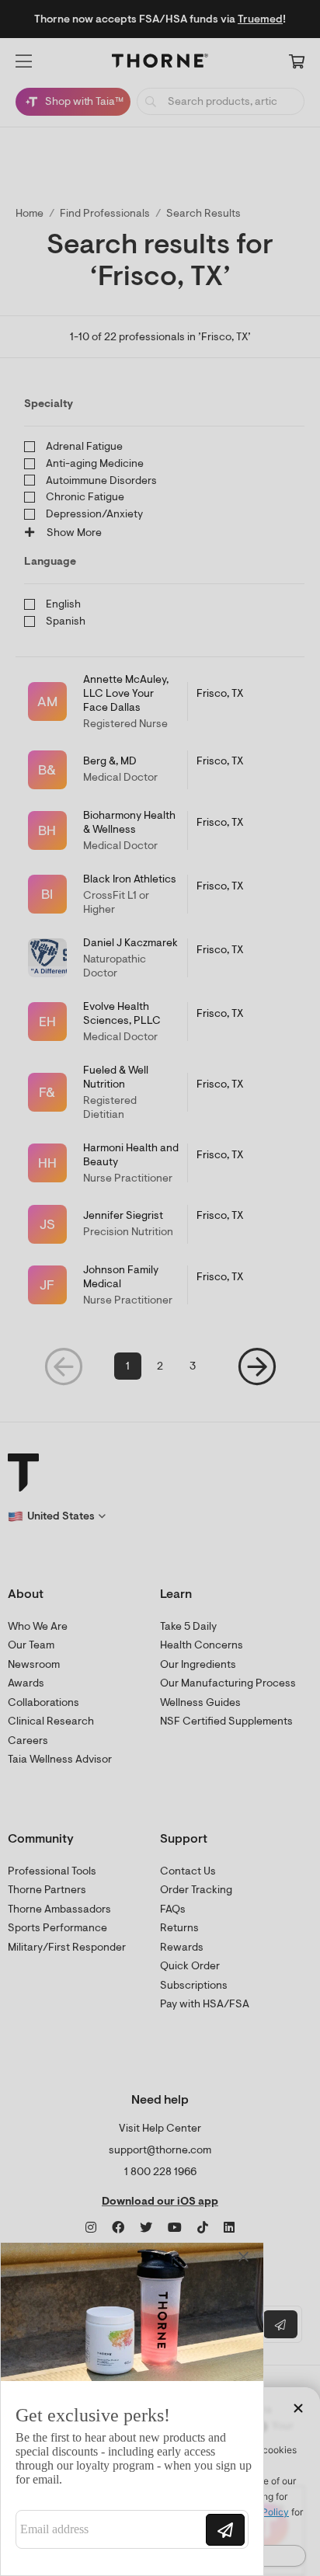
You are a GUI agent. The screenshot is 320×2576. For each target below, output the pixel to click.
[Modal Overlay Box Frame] (132, 2409)
